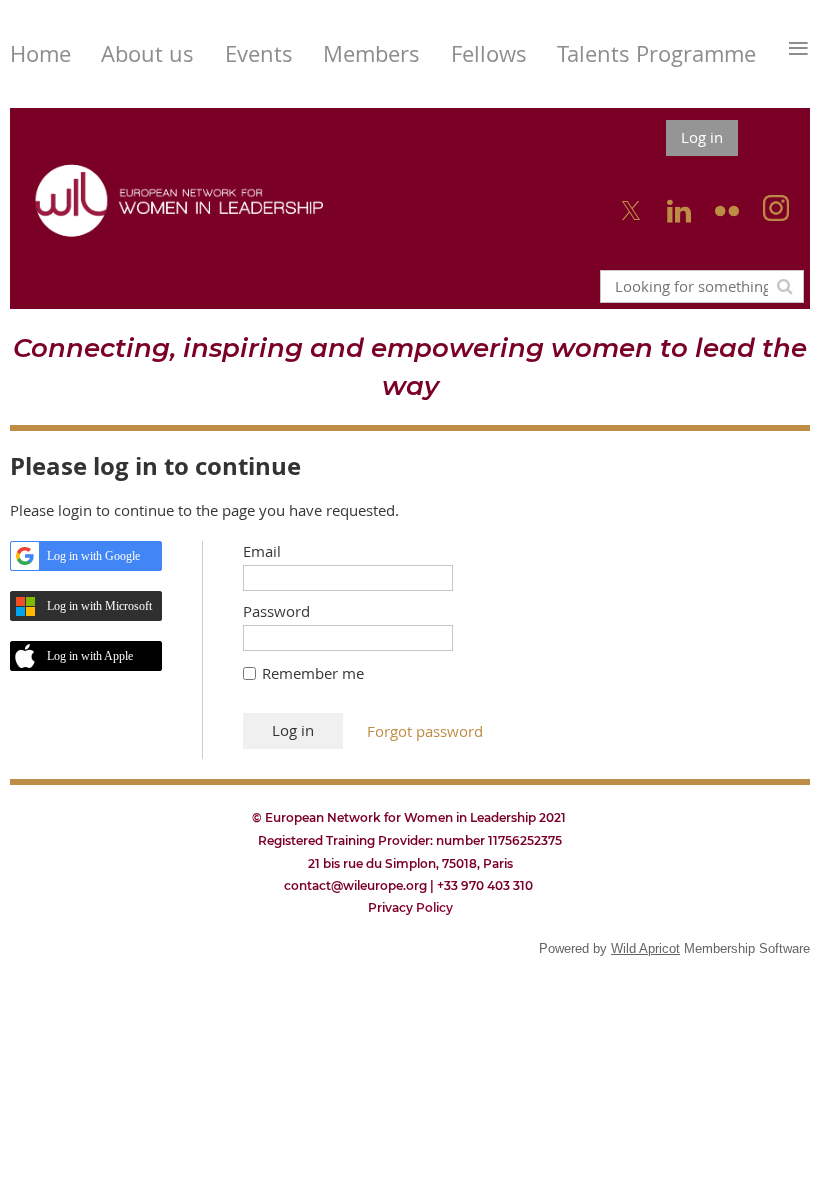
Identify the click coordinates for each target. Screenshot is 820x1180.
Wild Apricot (645, 948)
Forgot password (425, 731)
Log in (702, 137)
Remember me (313, 673)
